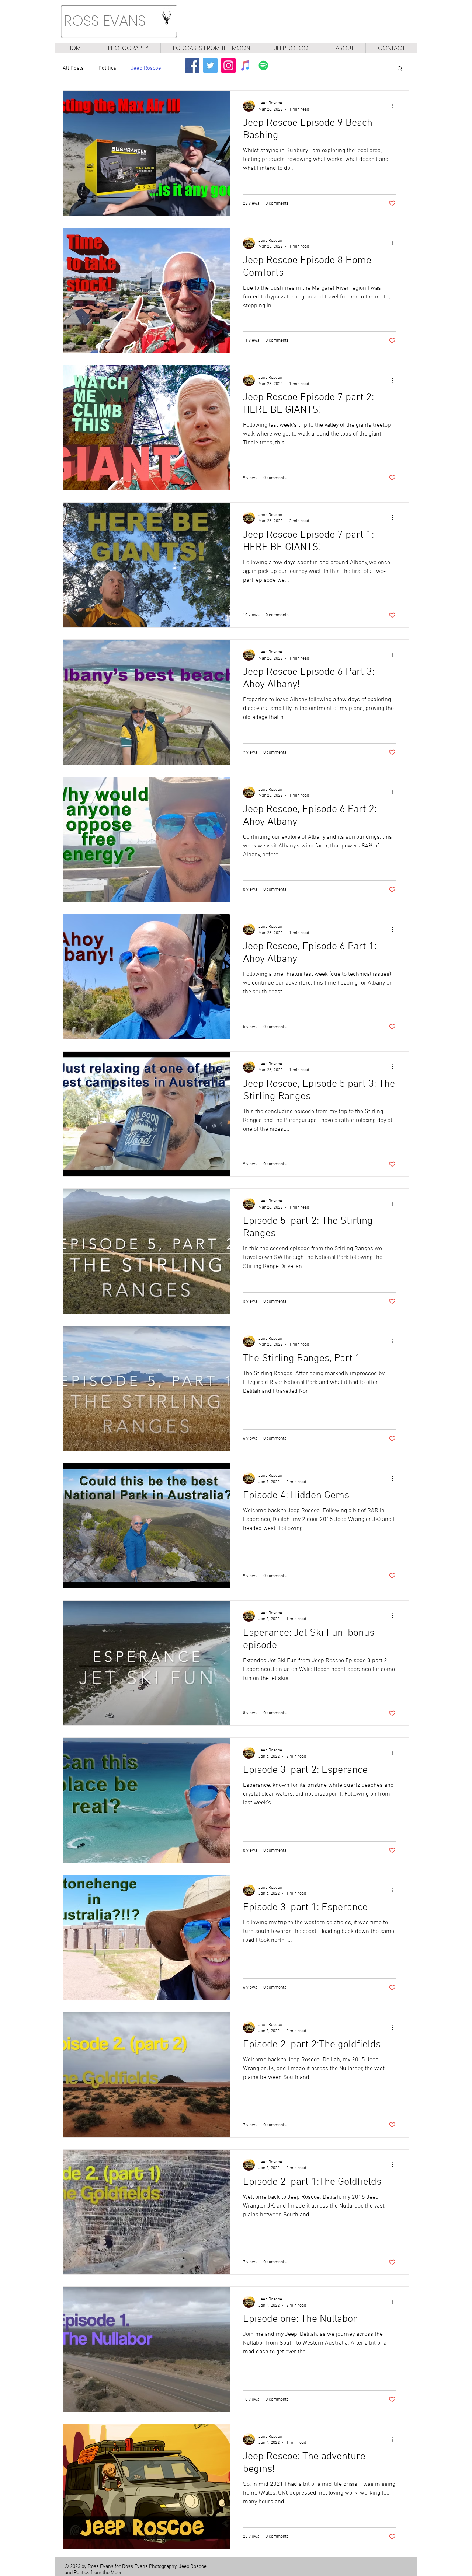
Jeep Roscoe (146, 68)
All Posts (73, 68)
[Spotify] (263, 65)
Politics (107, 68)
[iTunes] (245, 65)
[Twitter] (210, 65)
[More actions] (395, 106)
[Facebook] (192, 65)
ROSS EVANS (105, 21)
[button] (400, 69)
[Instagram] (228, 65)
